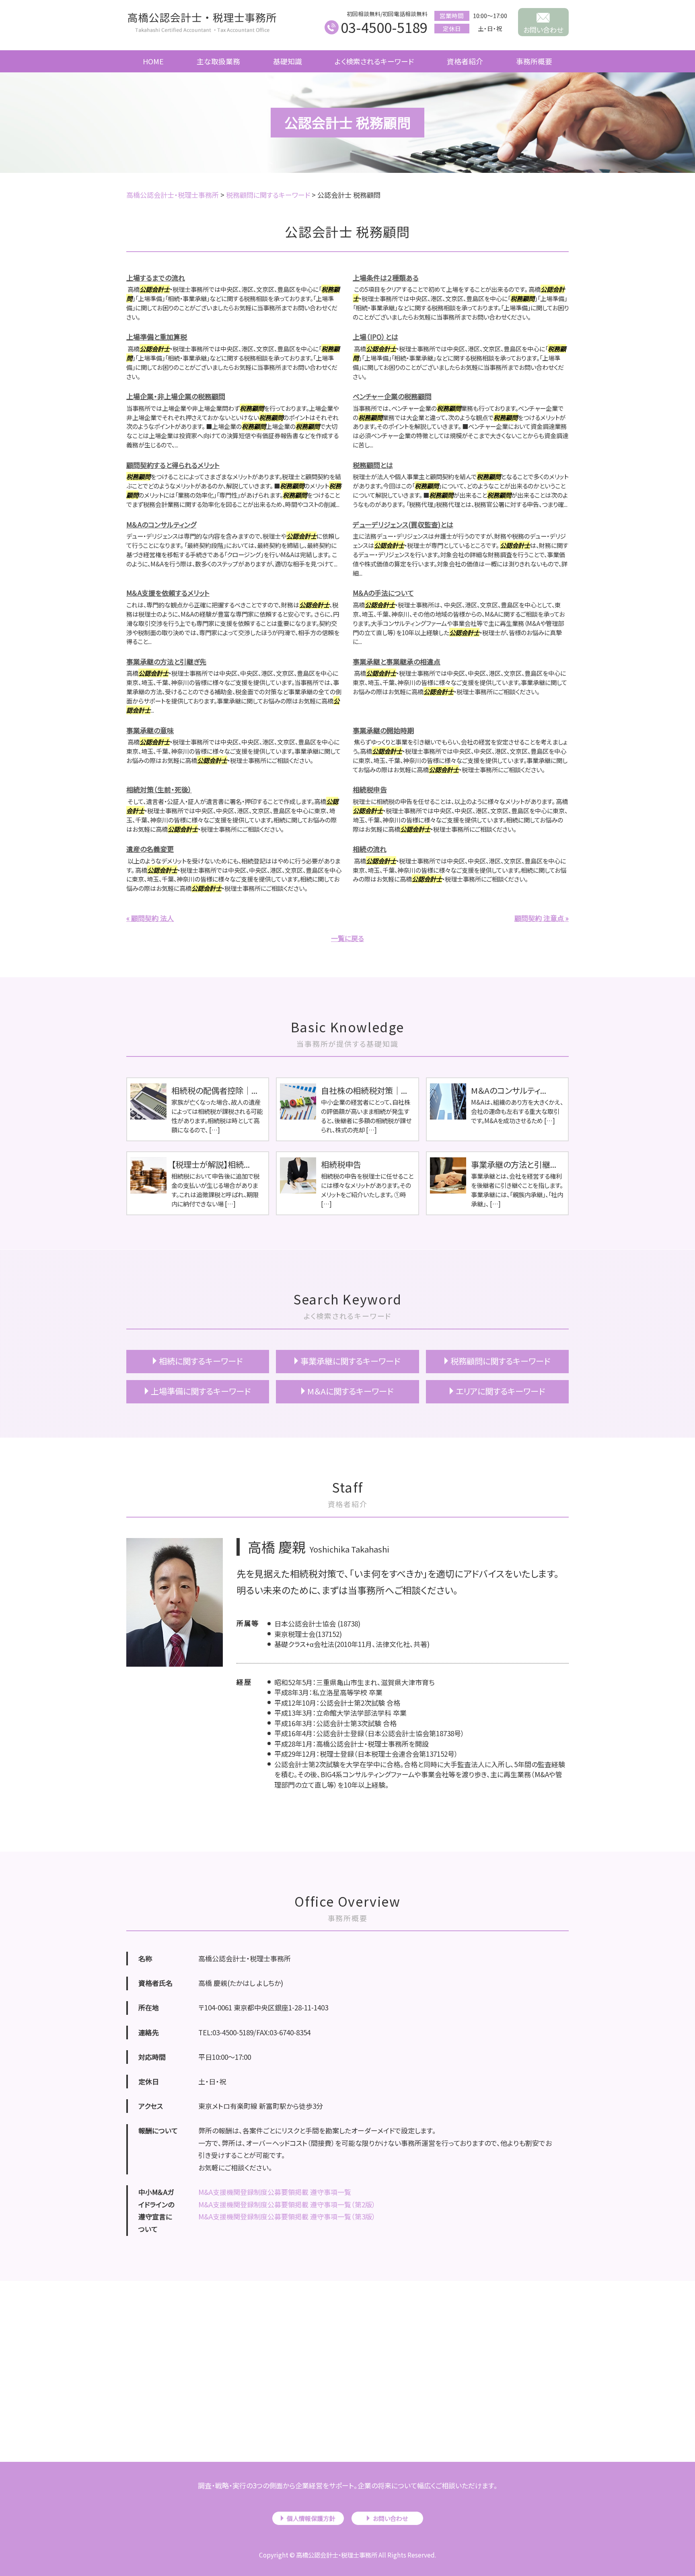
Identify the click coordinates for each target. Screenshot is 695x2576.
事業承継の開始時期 (383, 730)
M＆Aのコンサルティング (161, 524)
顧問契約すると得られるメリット (173, 465)
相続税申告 (370, 789)
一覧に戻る (347, 938)
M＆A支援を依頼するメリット (168, 593)
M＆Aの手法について (383, 593)
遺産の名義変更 (150, 849)
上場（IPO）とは (375, 337)
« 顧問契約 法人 (150, 918)
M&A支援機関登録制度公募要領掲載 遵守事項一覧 (275, 2192)
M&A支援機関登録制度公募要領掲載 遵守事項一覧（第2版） (287, 2204)
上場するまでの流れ (156, 278)
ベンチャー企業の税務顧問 (392, 396)
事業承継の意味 (150, 730)
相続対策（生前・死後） (159, 789)
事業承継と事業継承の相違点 (397, 661)
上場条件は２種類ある (386, 278)
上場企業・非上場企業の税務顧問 (176, 396)
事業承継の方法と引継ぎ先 (166, 661)
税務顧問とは (373, 465)
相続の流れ (370, 849)
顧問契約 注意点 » (542, 918)
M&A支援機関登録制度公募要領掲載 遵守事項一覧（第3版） (287, 2216)
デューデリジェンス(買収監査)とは (403, 524)
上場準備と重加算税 (157, 337)
